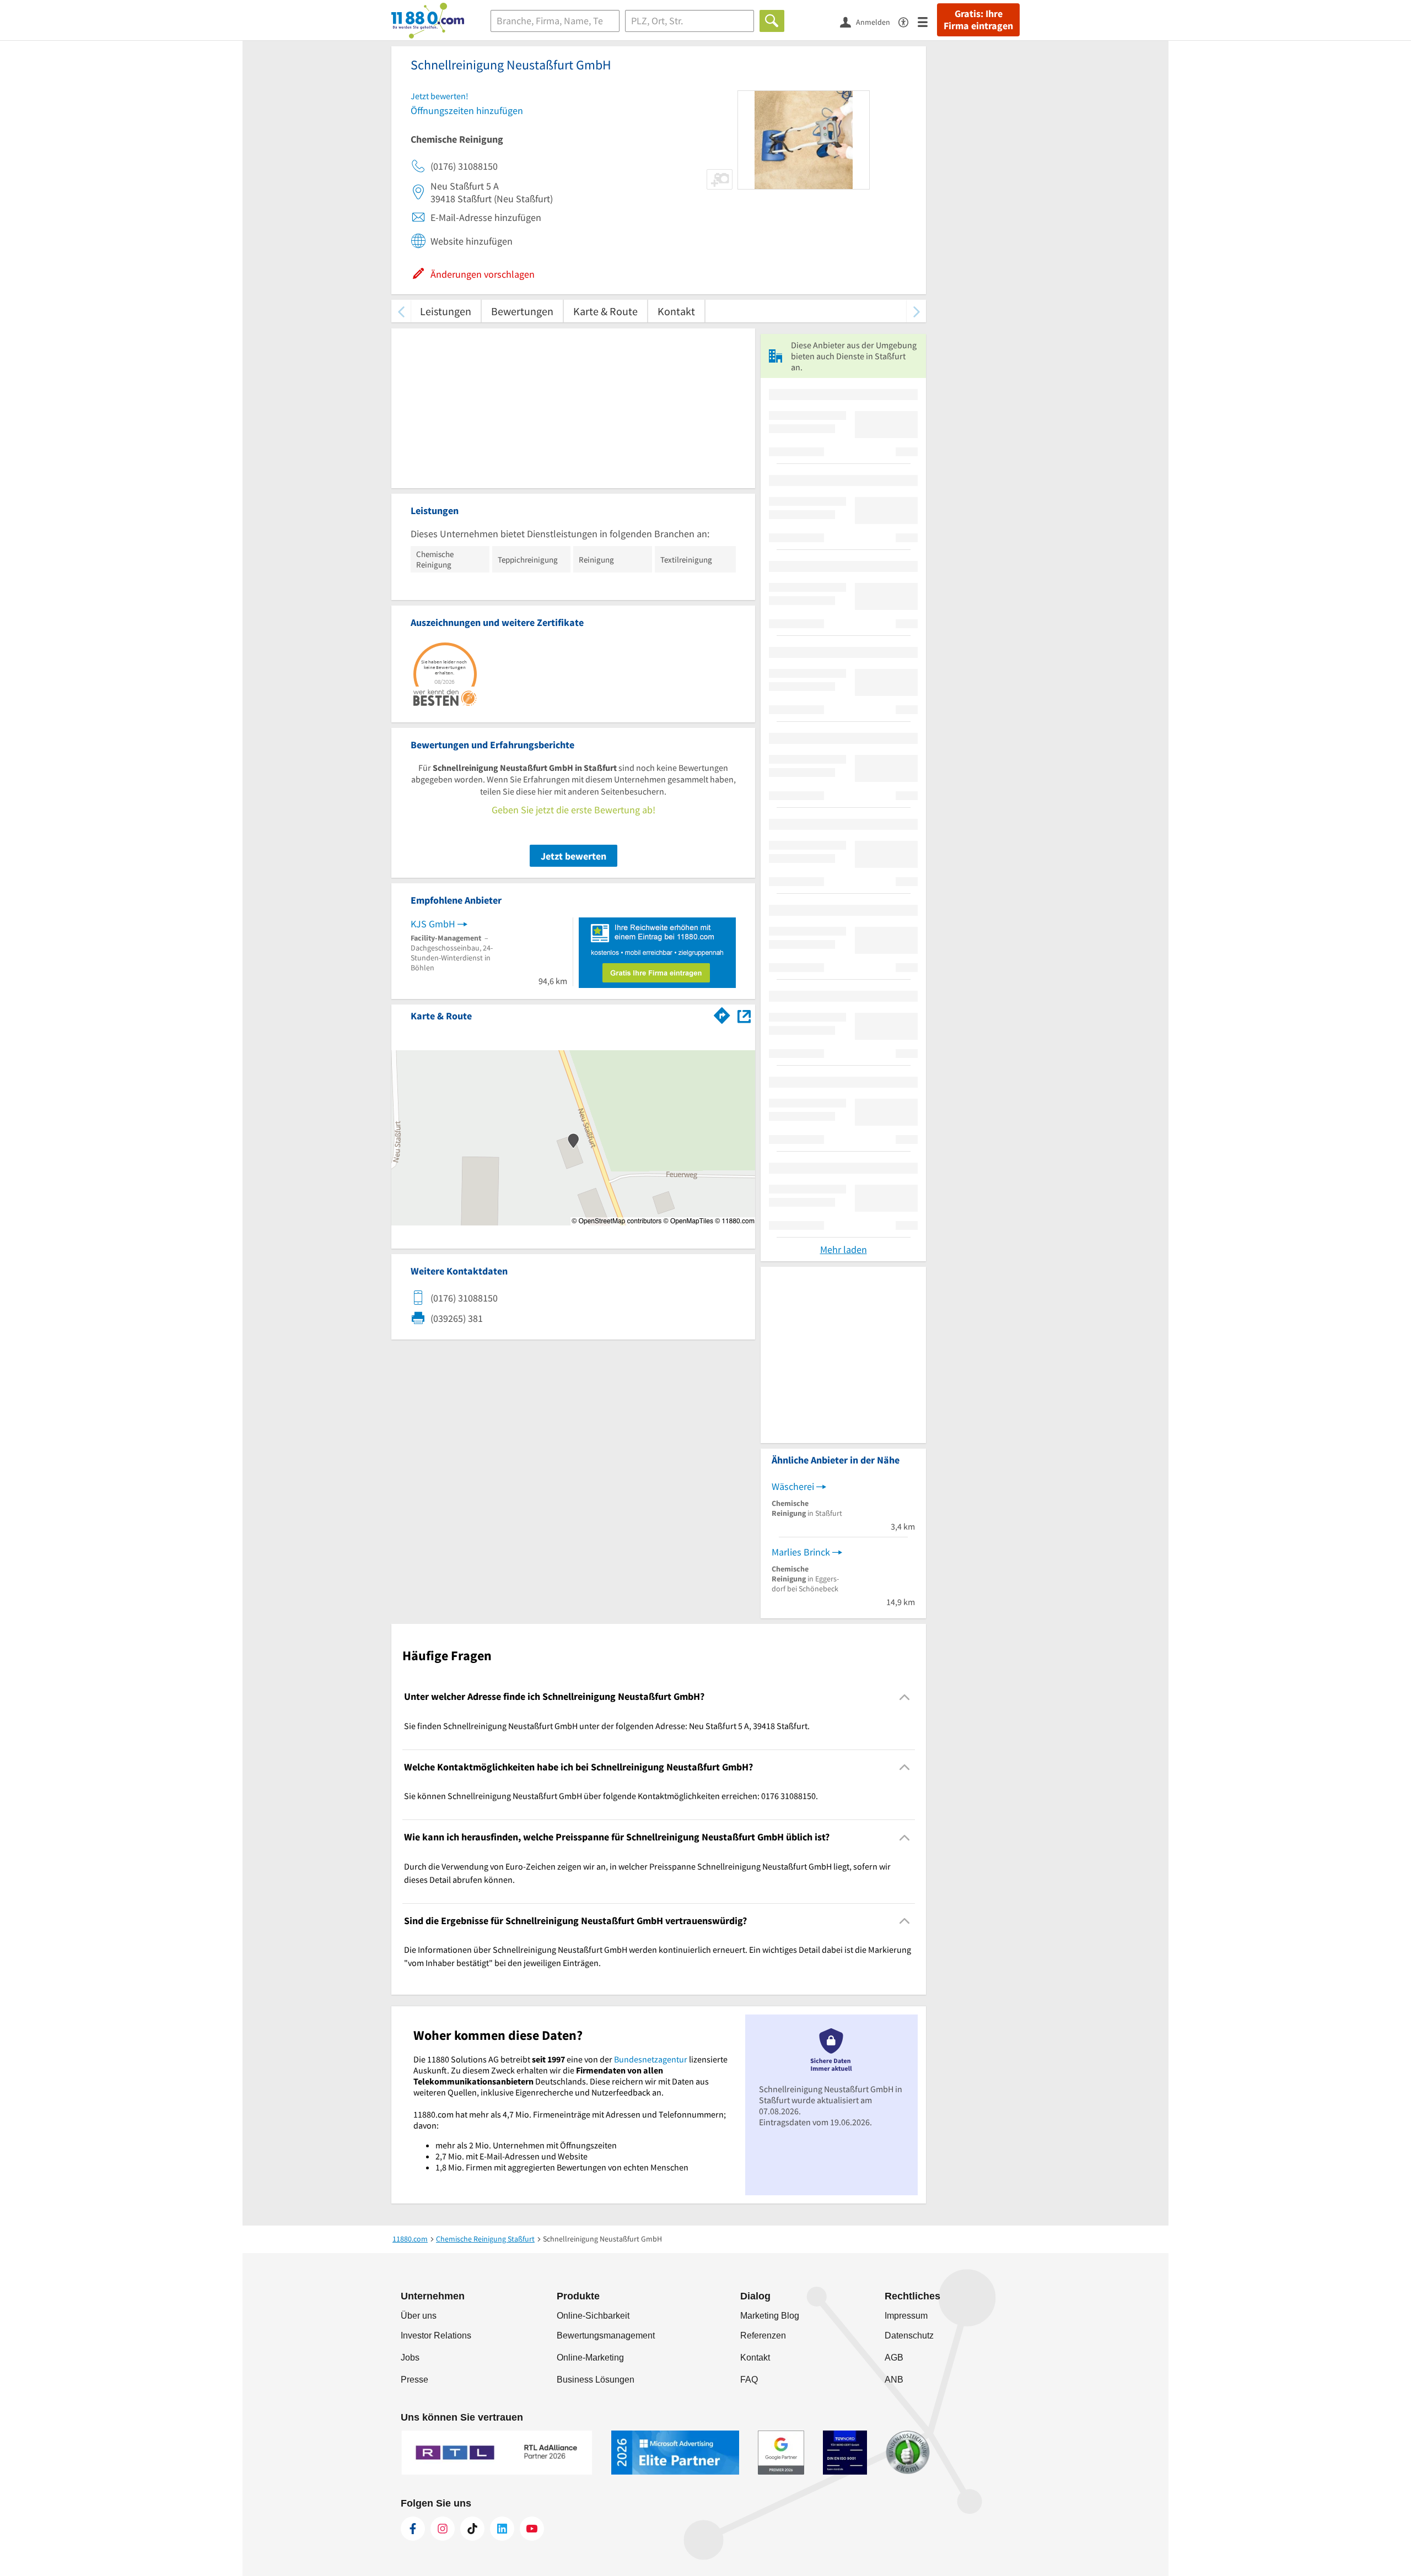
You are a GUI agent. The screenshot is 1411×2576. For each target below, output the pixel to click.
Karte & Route (605, 311)
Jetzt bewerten (573, 856)
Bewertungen (522, 311)
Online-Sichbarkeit (593, 2316)
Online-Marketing (590, 2358)
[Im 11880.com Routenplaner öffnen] (722, 1014)
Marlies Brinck (801, 1552)
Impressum (906, 2316)
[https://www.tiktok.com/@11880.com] (472, 2529)
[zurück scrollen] (401, 311)
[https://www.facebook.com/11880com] (413, 2529)
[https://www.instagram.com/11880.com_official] (443, 2529)
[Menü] (927, 21)
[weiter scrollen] (916, 311)
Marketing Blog (770, 2316)
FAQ (749, 2380)
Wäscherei (793, 1486)
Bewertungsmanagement (606, 2335)
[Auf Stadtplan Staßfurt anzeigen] (744, 1015)
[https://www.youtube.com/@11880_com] (532, 2529)
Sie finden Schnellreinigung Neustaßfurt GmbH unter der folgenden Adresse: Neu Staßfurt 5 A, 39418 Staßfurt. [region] (607, 1726)
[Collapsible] (905, 1697)
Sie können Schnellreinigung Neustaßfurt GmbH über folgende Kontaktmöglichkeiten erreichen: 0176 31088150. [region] (611, 1796)
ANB (894, 2380)
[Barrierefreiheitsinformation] (908, 21)
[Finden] (772, 21)
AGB (894, 2358)
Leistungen (446, 311)
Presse (414, 2380)
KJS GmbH (433, 924)
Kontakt (676, 311)
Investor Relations (436, 2335)
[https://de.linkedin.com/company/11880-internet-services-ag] (502, 2529)
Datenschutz (909, 2335)
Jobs (410, 2358)
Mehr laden (844, 1249)
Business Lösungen (596, 2380)
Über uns (419, 2316)
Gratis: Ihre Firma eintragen (978, 20)
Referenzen (763, 2335)
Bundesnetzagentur (651, 2059)
